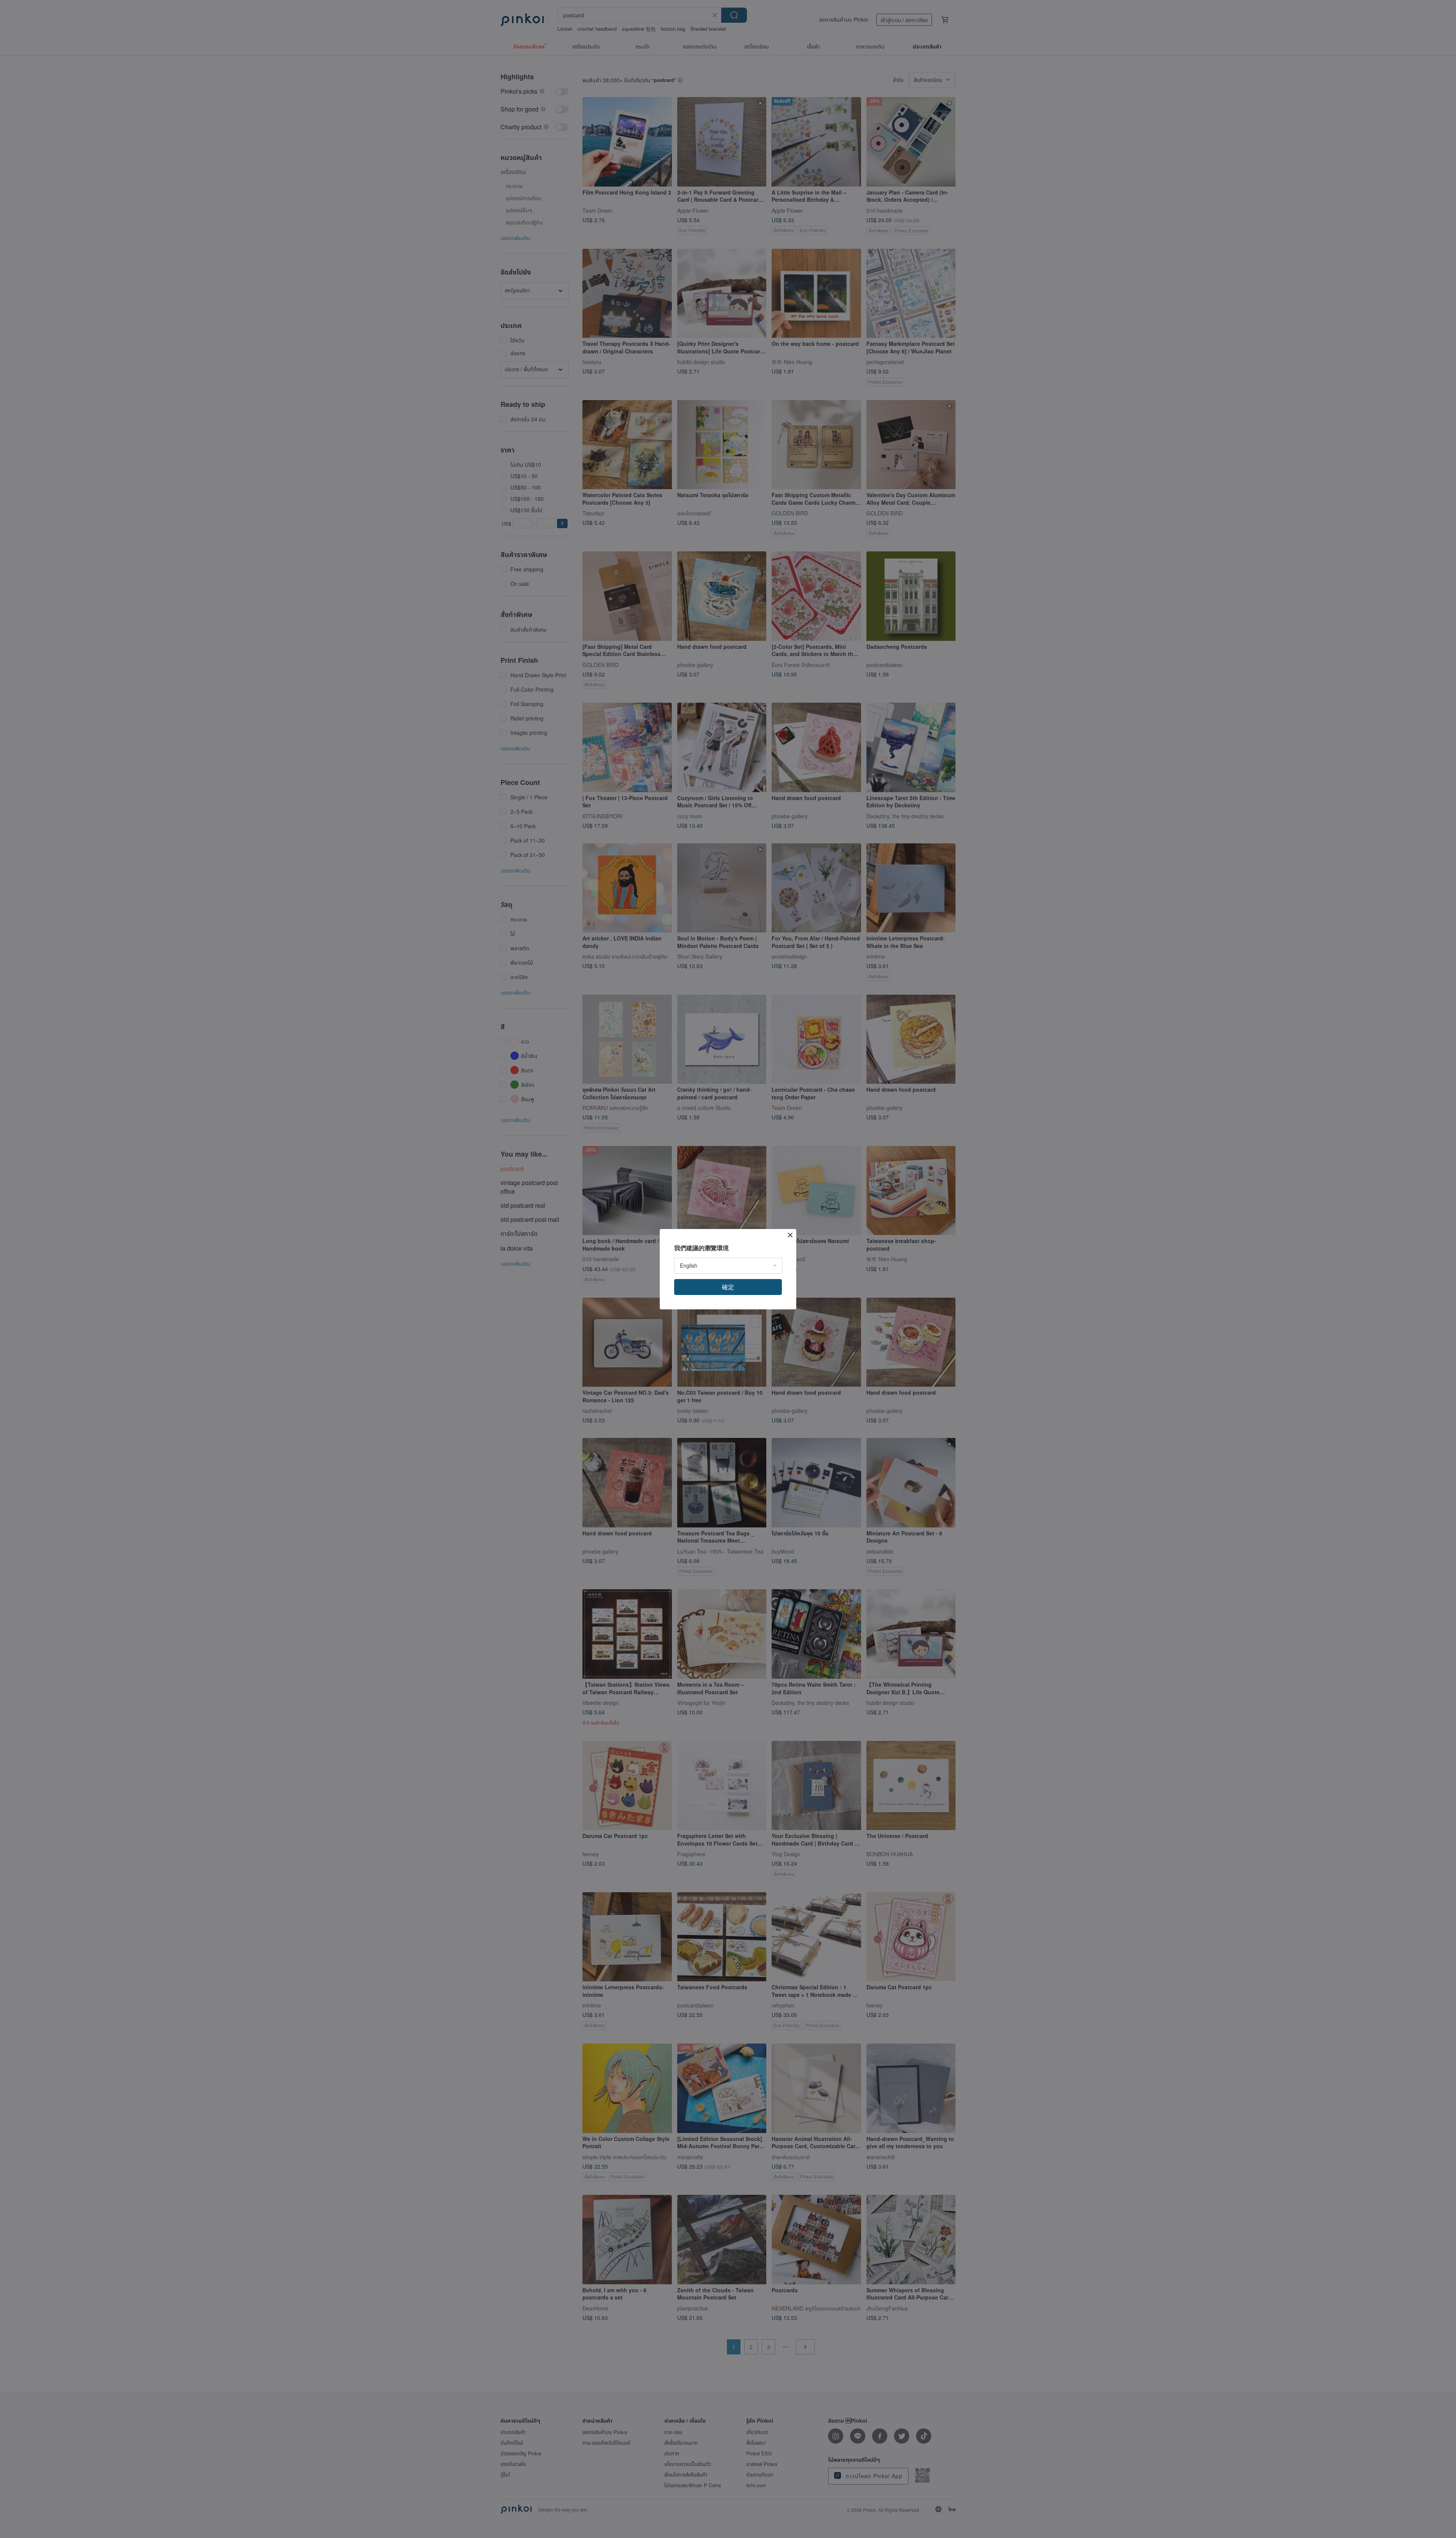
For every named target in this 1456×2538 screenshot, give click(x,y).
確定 (728, 1287)
